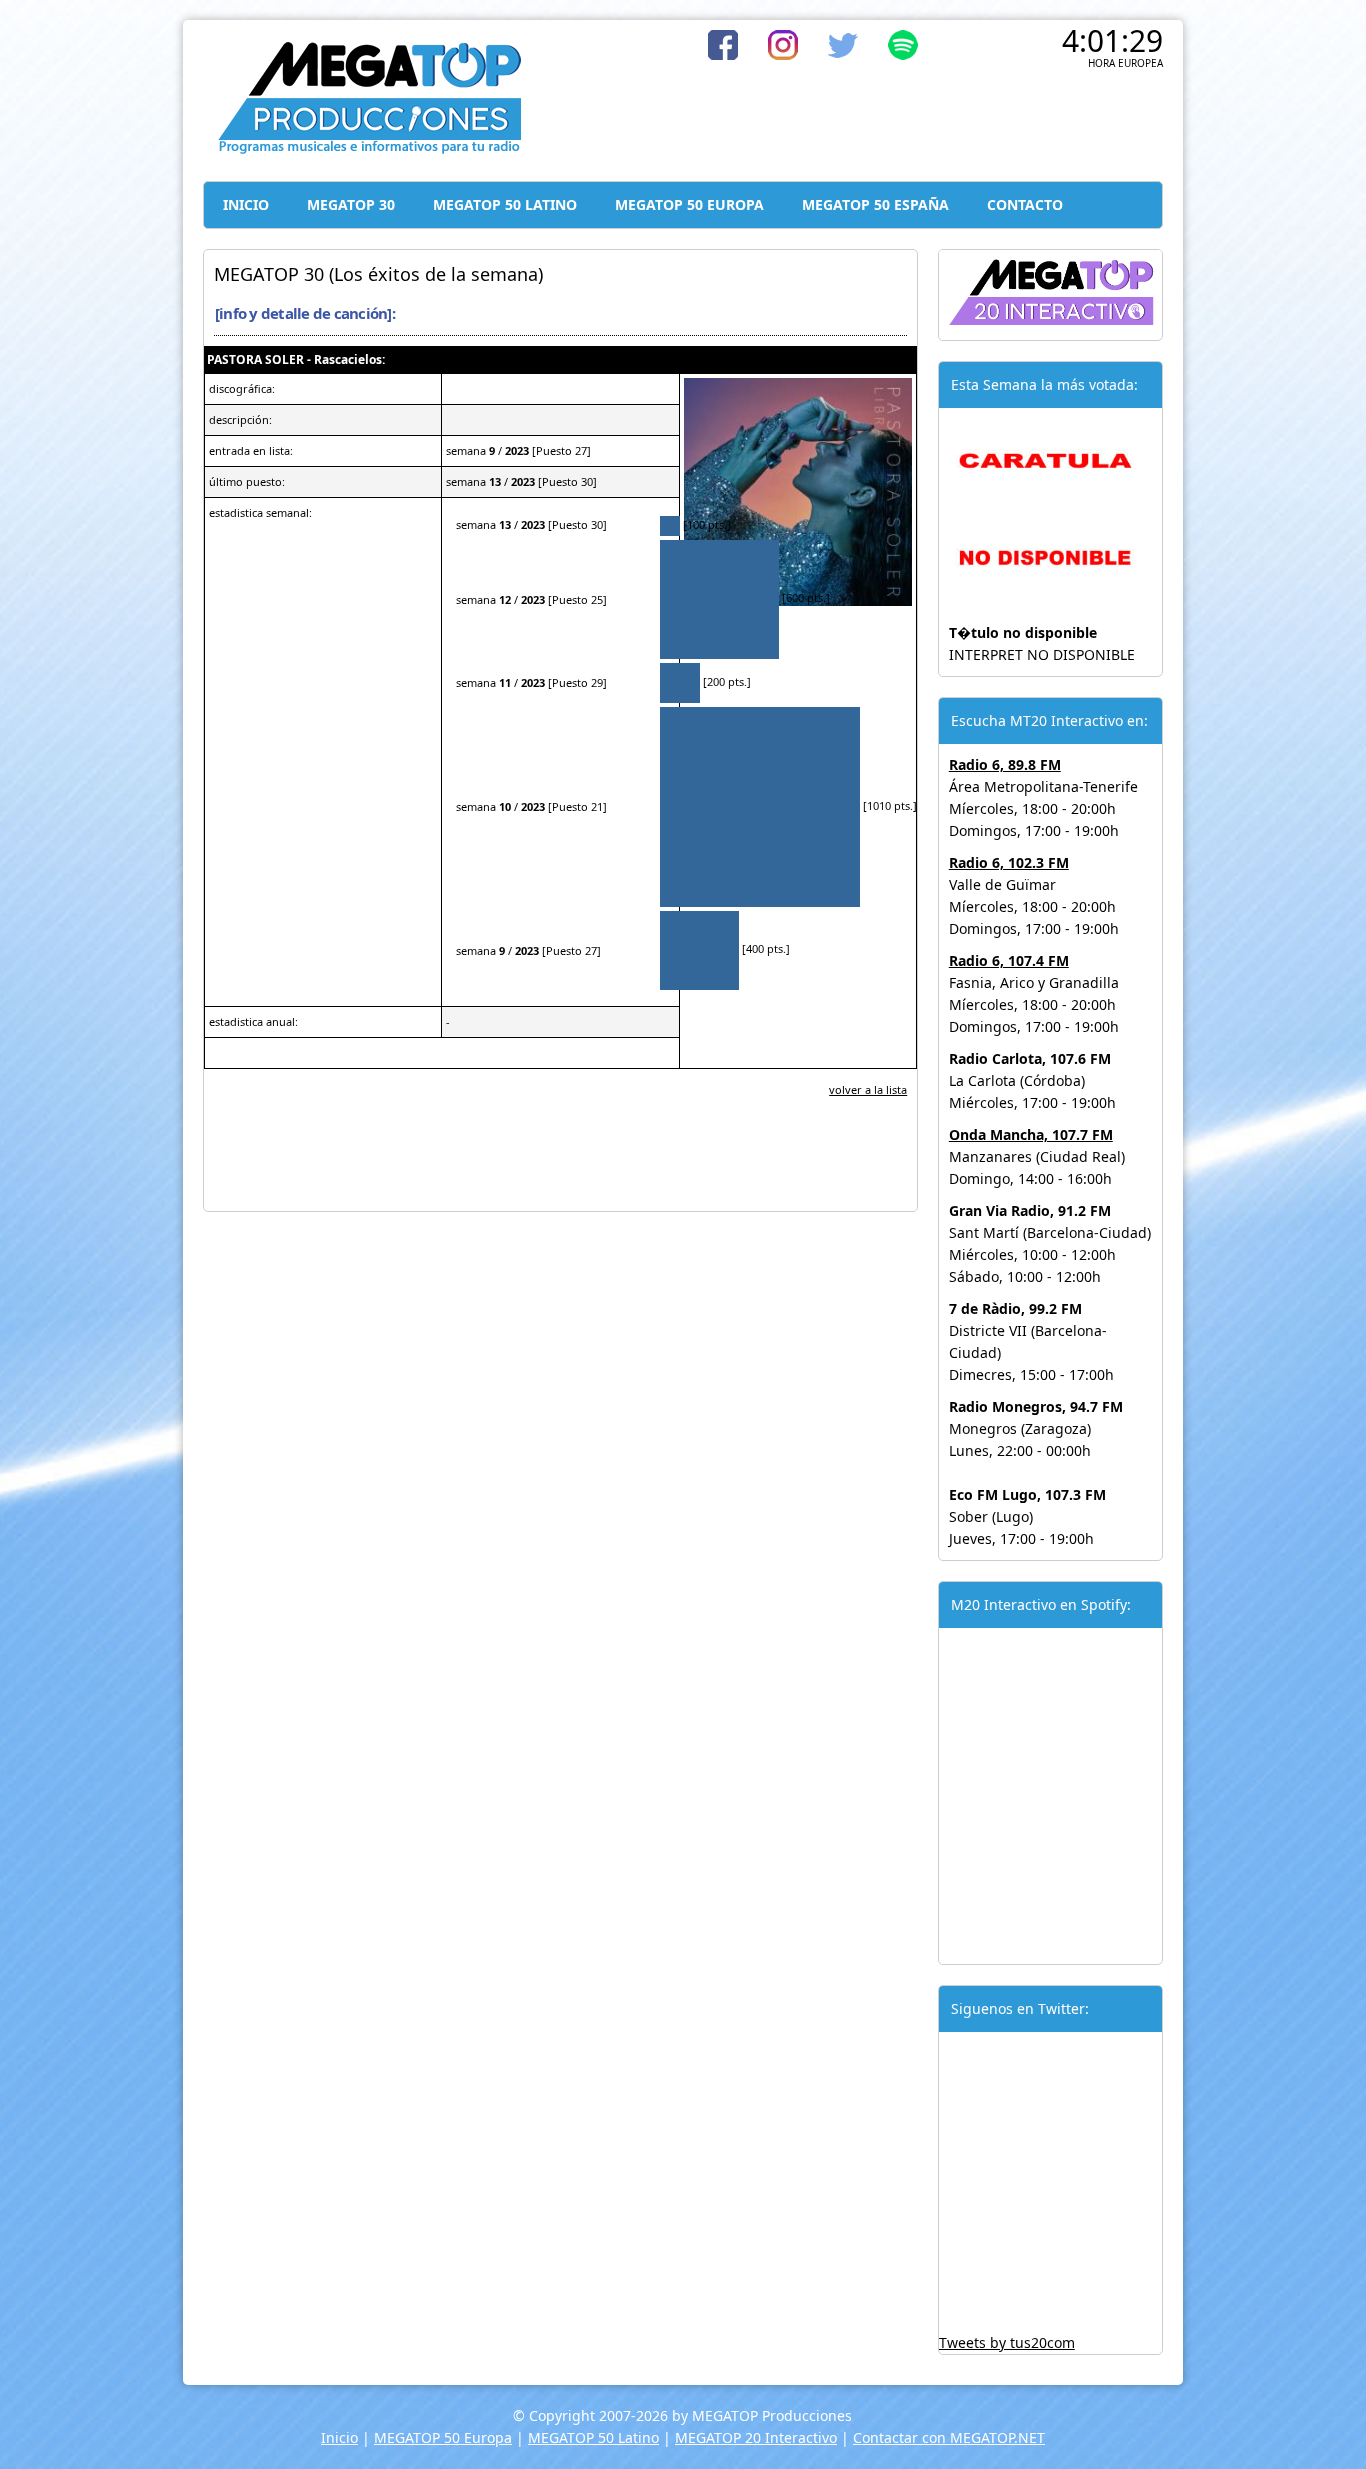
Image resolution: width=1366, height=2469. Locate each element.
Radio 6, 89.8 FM (1005, 764)
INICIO (246, 204)
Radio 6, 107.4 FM (1009, 960)
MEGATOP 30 (351, 204)
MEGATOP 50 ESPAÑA (875, 204)
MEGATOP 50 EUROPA (689, 204)
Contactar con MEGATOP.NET (949, 2437)
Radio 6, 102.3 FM (1009, 862)
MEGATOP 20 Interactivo (756, 2437)
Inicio (339, 2437)
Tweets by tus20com (1007, 2342)
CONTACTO (1025, 204)
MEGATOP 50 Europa (443, 2437)
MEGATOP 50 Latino (593, 2437)
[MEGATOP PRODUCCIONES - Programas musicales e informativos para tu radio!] (368, 149)
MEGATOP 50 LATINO (505, 204)
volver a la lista (868, 1089)
